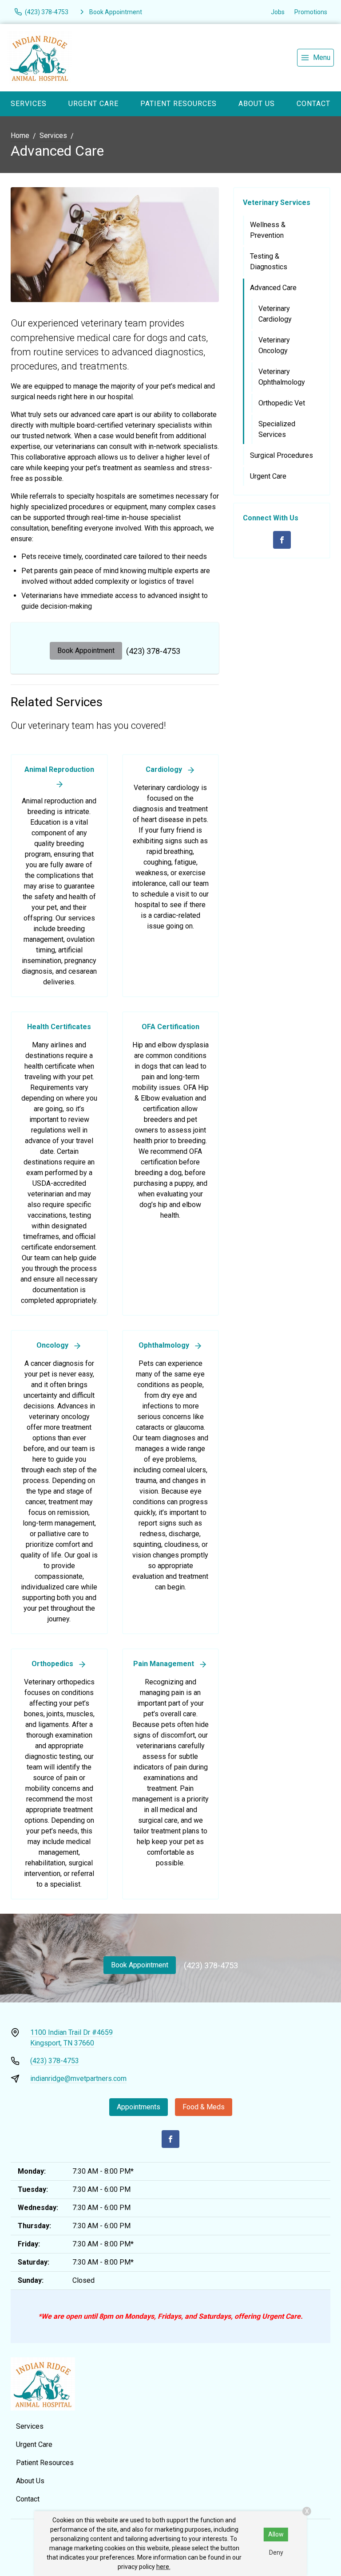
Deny (276, 2552)
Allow (276, 2534)
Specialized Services (277, 429)
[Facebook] (282, 540)
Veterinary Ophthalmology (282, 377)
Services (29, 104)
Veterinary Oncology (274, 345)
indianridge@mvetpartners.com (78, 2078)
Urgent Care (93, 104)
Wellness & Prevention (268, 230)
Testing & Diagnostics (269, 262)
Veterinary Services (277, 203)
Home (20, 136)
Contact (313, 104)
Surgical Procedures (282, 455)
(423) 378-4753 (153, 651)
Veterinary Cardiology (275, 314)
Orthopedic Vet (282, 403)
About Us (257, 104)
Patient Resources (178, 104)
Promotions (311, 12)
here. (163, 2567)
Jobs (278, 12)
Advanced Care (273, 288)
